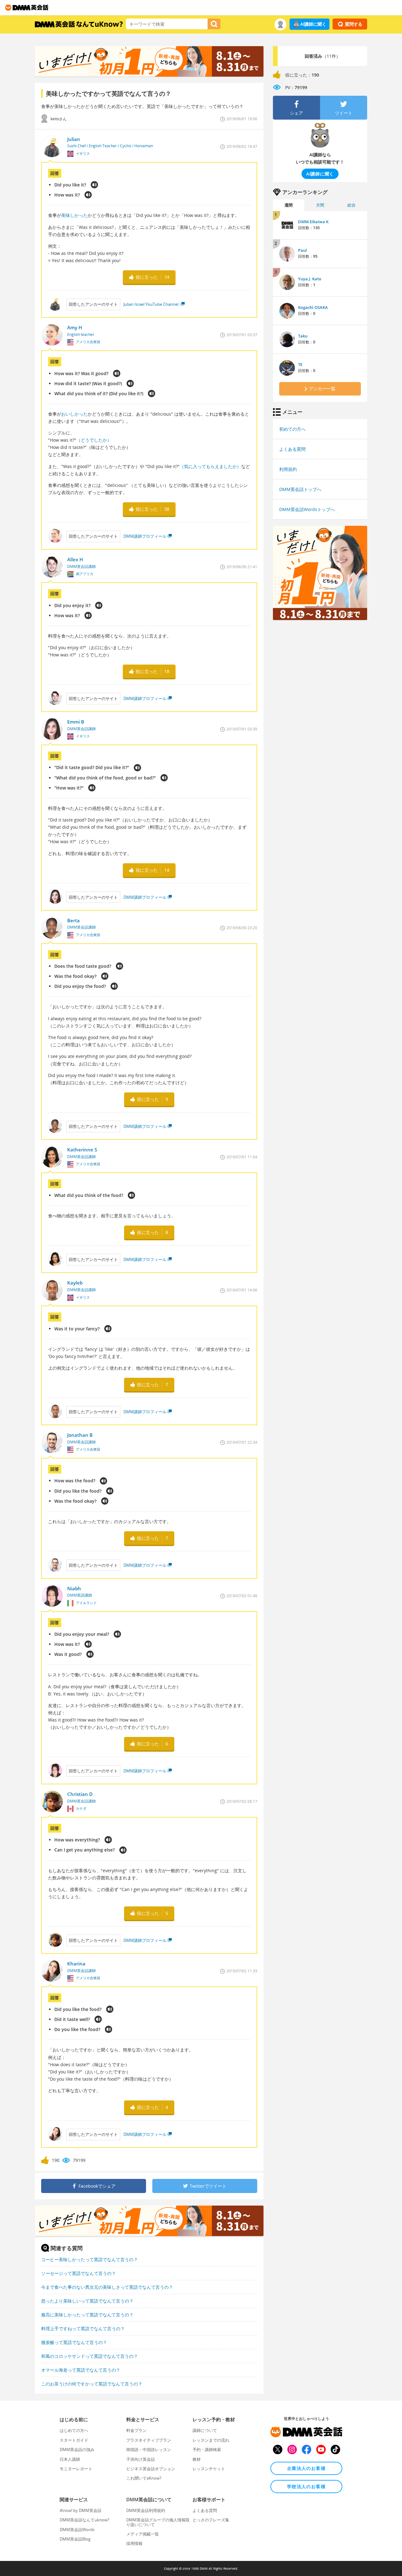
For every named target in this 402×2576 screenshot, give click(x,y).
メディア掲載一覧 (143, 2534)
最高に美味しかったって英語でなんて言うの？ (87, 2315)
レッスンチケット (209, 2469)
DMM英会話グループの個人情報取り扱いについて (158, 2522)
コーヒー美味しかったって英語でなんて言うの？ (90, 2259)
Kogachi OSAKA (313, 307)
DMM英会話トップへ (300, 489)
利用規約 (288, 469)
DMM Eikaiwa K (313, 222)
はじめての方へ (74, 2430)
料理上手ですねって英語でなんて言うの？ (83, 2328)
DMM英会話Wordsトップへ (307, 509)
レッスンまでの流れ (211, 2440)
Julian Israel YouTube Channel (151, 304)
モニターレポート (76, 2469)
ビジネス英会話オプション (151, 2469)
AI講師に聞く (313, 24)
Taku (303, 336)
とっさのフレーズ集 (211, 2520)
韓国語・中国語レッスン (149, 2449)
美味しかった (74, 215)
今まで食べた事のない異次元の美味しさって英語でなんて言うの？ (107, 2287)
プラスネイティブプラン (149, 2440)
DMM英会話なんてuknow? (84, 2520)
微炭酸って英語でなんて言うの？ (74, 2342)
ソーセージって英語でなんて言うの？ (79, 2273)
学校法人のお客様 (306, 2486)
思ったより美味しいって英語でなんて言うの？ (87, 2301)
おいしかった (74, 414)
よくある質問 (292, 449)
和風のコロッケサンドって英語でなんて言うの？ (90, 2356)
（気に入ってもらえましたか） (210, 466)
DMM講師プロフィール (145, 536)
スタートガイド (74, 2440)
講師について (205, 2430)
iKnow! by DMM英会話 (81, 2510)
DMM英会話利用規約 (146, 2510)
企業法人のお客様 (306, 2468)
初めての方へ (292, 429)
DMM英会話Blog (75, 2539)
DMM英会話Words (77, 2530)
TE (300, 364)
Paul (302, 250)
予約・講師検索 (207, 2449)
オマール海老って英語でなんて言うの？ (81, 2370)
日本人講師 (70, 2459)
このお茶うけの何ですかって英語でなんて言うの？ (92, 2384)
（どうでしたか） (94, 440)
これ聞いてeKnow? (144, 2478)
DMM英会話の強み (77, 2449)
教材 (197, 2459)
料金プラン (136, 2430)
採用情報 (134, 2543)
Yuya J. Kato (310, 279)
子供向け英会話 (141, 2459)
